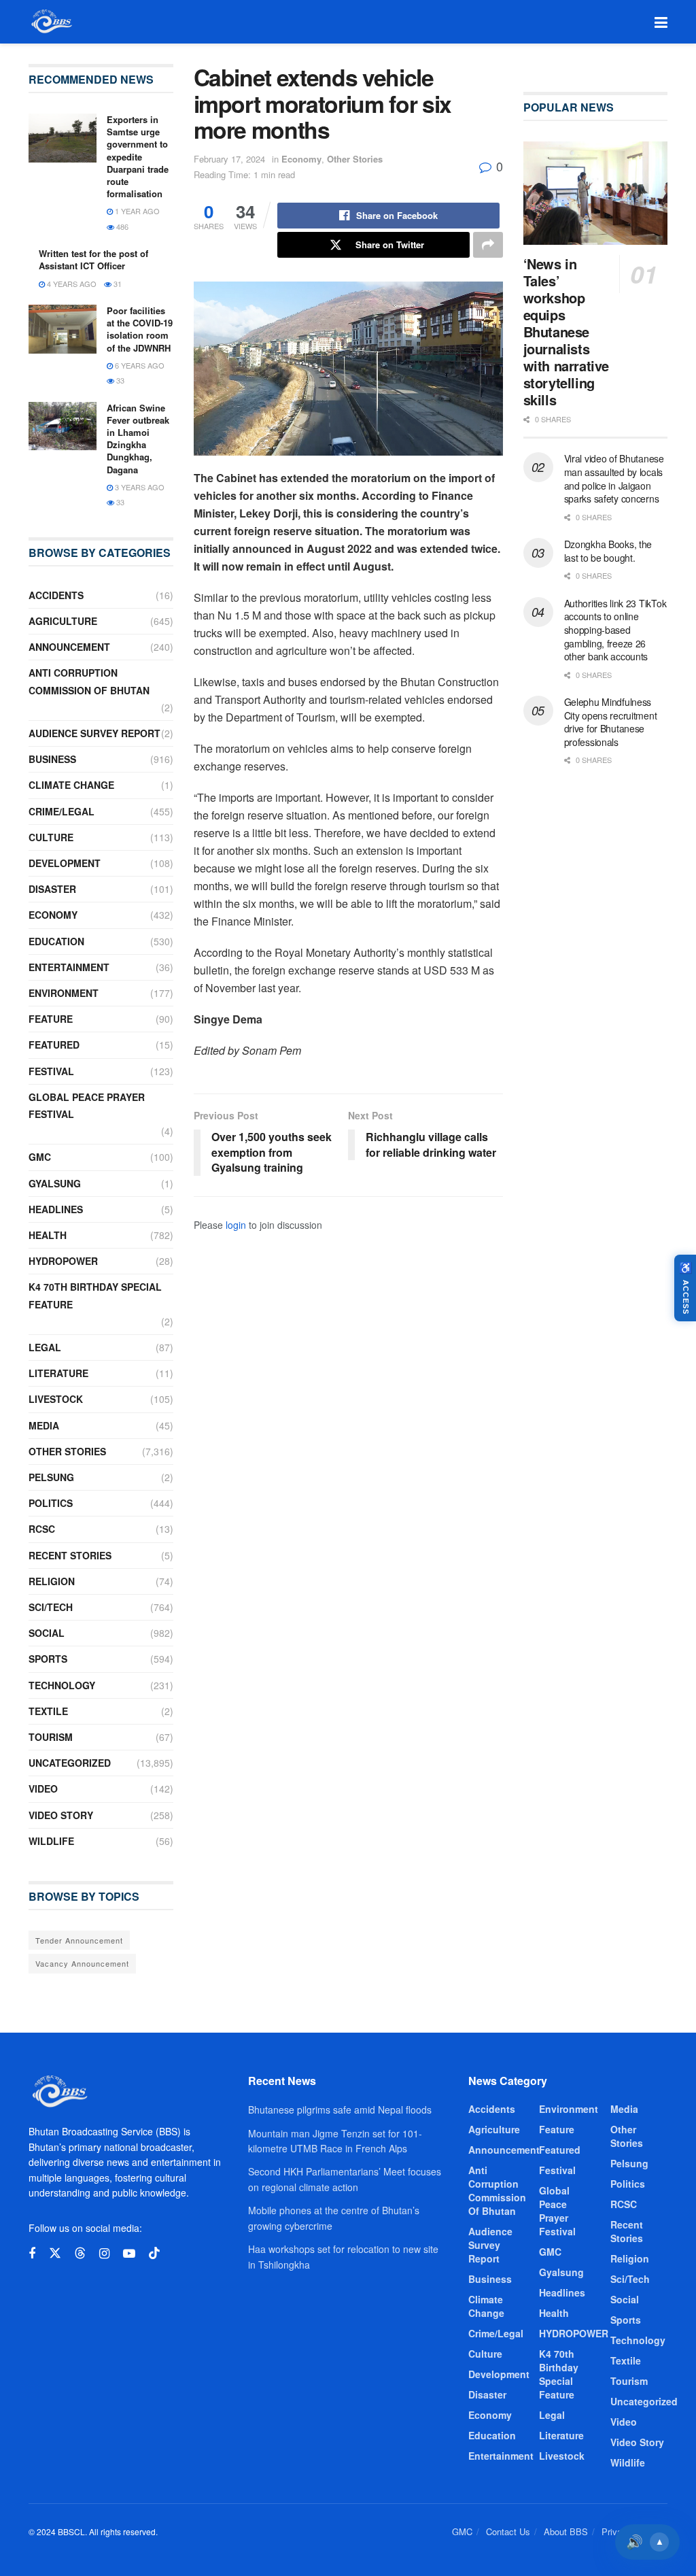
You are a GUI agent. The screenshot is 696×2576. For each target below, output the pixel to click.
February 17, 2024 (229, 159)
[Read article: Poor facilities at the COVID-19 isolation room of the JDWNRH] (63, 329)
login (236, 1225)
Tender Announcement (79, 1940)
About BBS (566, 2531)
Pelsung (51, 1477)
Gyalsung (55, 1183)
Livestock (56, 1399)
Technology (62, 1685)
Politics (51, 1503)
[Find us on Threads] (80, 2253)
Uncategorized (70, 1763)
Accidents (56, 595)
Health (48, 1235)
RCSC (42, 1529)
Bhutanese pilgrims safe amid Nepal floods (340, 2109)
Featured (54, 1045)
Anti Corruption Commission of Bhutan (89, 681)
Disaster (52, 889)
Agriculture (63, 621)
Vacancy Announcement (82, 1963)
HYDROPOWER (63, 1261)
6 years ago (139, 365)
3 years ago (139, 487)
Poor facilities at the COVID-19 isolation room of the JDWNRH (140, 329)
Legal (45, 1347)
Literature (58, 1373)
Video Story (61, 1815)
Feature (51, 1019)
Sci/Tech (51, 1607)
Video (43, 1789)
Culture (51, 837)
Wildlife (51, 1841)
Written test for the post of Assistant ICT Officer (93, 259)
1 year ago (136, 211)
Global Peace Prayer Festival (87, 1105)
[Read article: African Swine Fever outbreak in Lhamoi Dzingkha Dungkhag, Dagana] (63, 426)
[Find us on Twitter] (55, 2253)
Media (44, 1425)
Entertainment (69, 967)
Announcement (69, 647)
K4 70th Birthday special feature (95, 1295)
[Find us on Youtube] (129, 2254)
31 (117, 284)
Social (47, 1633)
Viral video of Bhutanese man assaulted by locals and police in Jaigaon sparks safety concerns (614, 478)
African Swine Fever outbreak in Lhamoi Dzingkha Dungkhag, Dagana (138, 439)
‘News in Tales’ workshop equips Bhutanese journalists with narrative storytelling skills (566, 332)
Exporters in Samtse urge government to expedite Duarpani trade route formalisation (138, 156)
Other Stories (355, 159)
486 (121, 226)
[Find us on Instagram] (104, 2254)
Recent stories (70, 1555)
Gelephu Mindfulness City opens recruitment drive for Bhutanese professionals (611, 722)
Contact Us (508, 2531)
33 (119, 380)
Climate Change (71, 785)
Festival (51, 1071)
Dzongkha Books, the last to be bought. (608, 551)
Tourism (51, 1737)
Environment (64, 993)
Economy (301, 159)
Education (56, 941)
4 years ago (71, 284)
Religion (52, 1581)
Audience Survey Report (94, 733)
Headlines (56, 1209)
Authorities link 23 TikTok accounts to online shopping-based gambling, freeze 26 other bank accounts (615, 630)
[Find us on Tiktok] (154, 2253)
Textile (48, 1711)
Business (52, 759)
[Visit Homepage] (51, 22)
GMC (40, 1157)
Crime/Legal (62, 811)
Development (65, 863)
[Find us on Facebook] (32, 2254)
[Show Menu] (661, 22)
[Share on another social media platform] (488, 245)
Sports (48, 1659)
